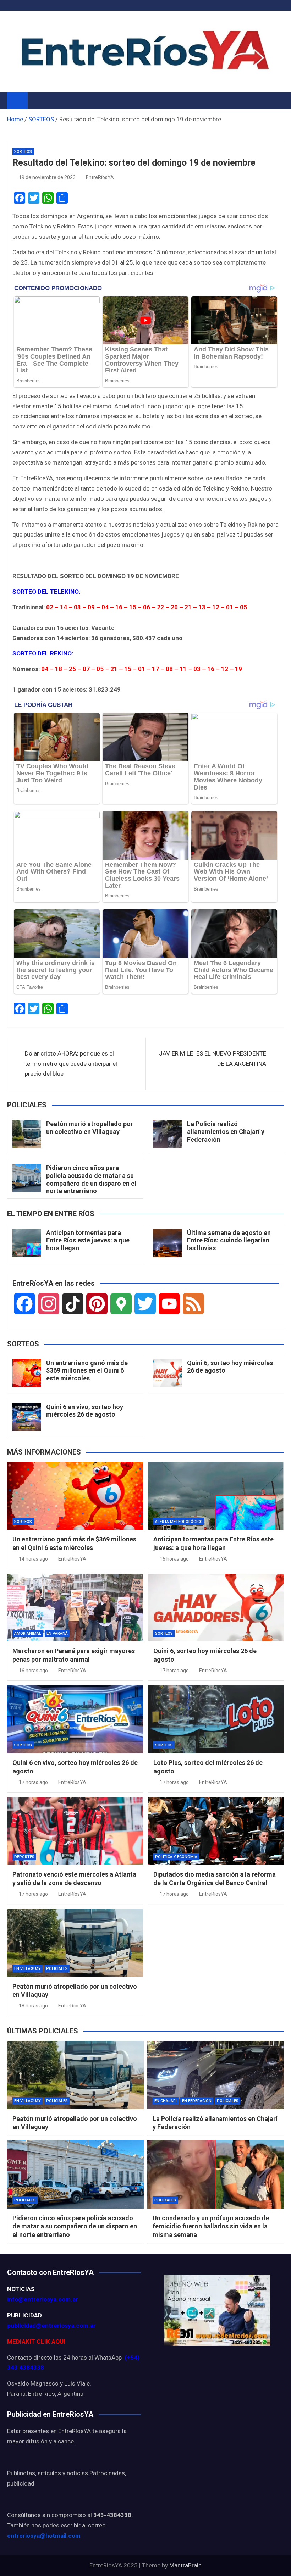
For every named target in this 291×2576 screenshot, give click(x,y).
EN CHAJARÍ (166, 2101)
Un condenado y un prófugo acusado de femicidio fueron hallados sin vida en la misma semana (211, 2226)
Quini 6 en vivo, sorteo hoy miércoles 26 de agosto (85, 1411)
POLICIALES (57, 1969)
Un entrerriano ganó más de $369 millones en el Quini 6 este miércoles (87, 1370)
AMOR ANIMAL (28, 1633)
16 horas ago (174, 1559)
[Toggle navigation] (37, 100)
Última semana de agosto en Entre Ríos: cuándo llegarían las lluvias (229, 1240)
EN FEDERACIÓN (197, 2101)
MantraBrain (185, 2565)
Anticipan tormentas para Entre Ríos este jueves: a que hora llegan (88, 1240)
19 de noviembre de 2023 (47, 177)
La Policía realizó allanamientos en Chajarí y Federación (226, 1131)
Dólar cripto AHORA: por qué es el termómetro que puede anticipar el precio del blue (71, 1064)
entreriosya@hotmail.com (44, 2536)
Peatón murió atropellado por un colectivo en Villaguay (90, 1128)
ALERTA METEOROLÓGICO (179, 1522)
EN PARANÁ (57, 1633)
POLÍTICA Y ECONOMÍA (176, 1857)
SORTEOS (23, 152)
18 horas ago (33, 2006)
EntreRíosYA (100, 177)
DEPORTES (24, 1857)
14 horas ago (33, 1559)
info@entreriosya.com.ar (43, 2299)
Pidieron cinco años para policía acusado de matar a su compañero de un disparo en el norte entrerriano (91, 1179)
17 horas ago (174, 1671)
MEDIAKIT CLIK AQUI (36, 2342)
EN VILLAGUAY (28, 1969)
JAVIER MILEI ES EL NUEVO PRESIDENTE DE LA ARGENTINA (213, 1059)
